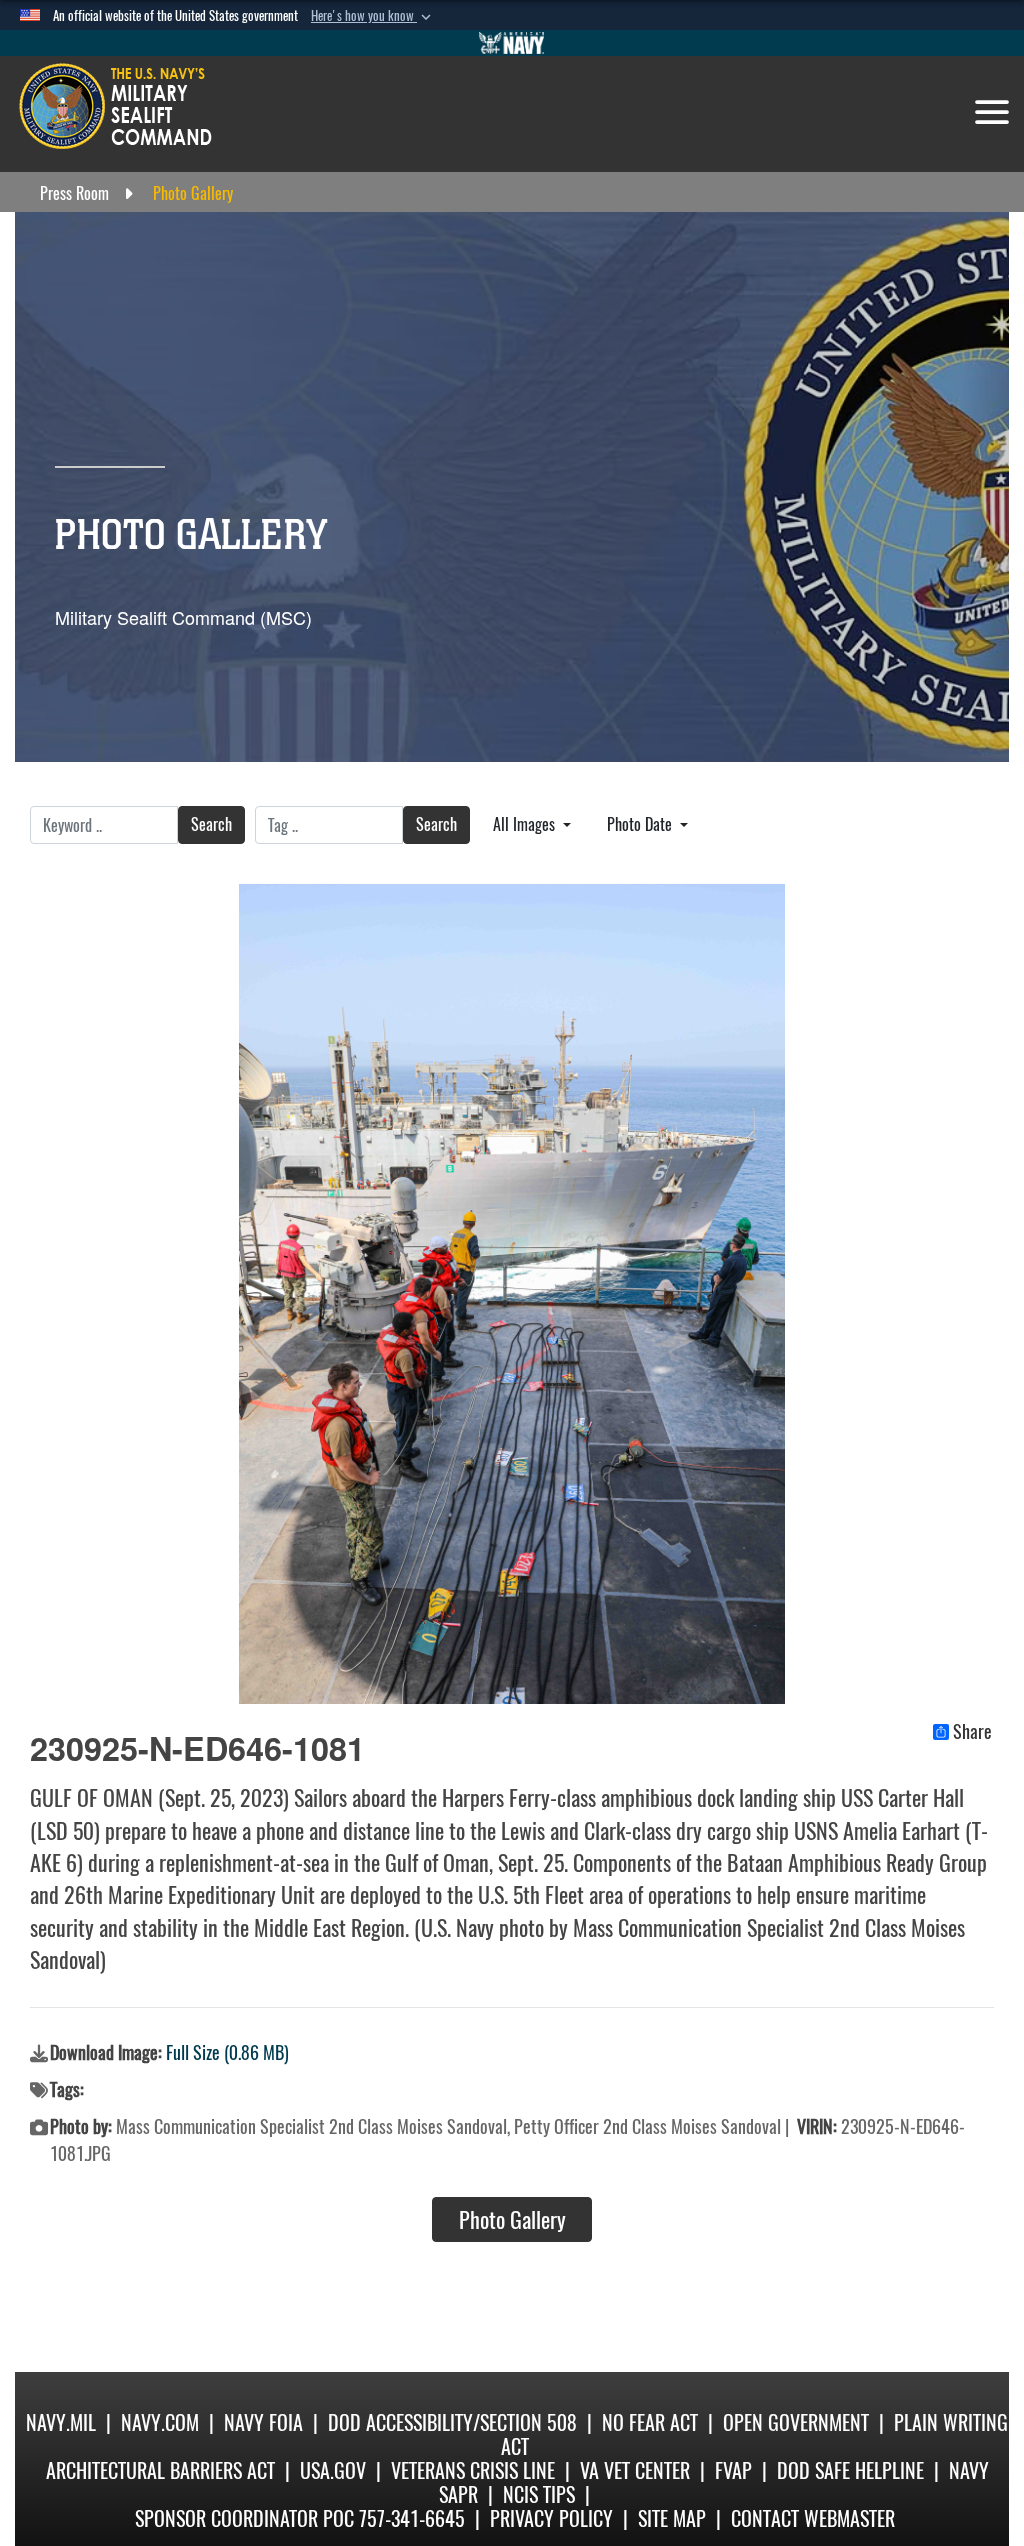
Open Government (796, 2422)
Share (972, 1732)
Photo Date (641, 824)
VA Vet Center (635, 2470)
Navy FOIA (263, 2422)
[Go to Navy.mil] (512, 43)
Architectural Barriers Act (160, 2470)
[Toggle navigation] (992, 112)
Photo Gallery (512, 2220)
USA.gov (333, 2470)
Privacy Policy (551, 2518)
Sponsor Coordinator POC (244, 2518)
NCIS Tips (539, 2494)
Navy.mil (61, 2422)
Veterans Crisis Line (473, 2470)
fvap (733, 2470)
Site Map (672, 2518)
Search (211, 824)
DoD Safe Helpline (850, 2470)
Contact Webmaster (813, 2518)
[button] (373, 16)
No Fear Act (650, 2422)
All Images (526, 824)
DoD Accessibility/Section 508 (452, 2422)
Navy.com (160, 2422)
